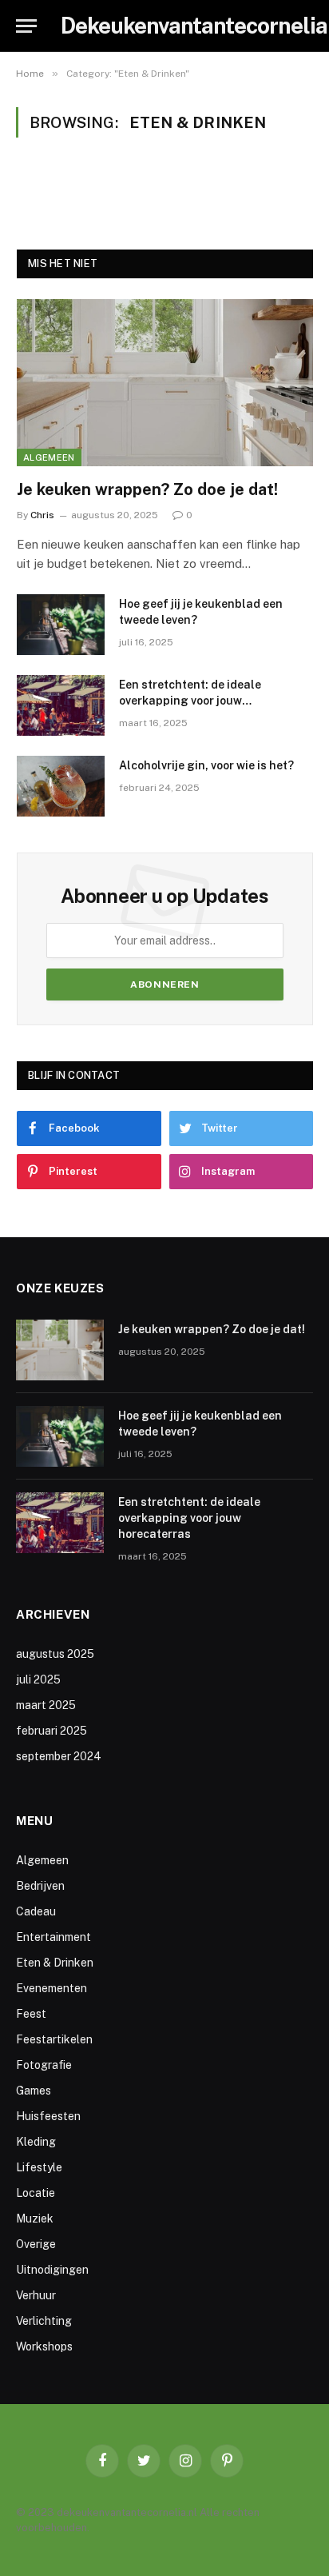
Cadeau (36, 1911)
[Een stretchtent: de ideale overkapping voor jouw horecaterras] (61, 705)
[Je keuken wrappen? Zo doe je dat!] (165, 383)
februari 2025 (52, 1731)
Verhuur (36, 2295)
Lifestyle (39, 2167)
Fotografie (44, 2065)
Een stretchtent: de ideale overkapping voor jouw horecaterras (190, 701)
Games (34, 2091)
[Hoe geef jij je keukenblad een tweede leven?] (61, 625)
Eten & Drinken (55, 1963)
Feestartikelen (54, 2039)
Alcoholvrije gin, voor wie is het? (206, 765)
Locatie (36, 2193)
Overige (36, 2244)
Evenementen (52, 1988)
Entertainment (54, 1937)
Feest (31, 2014)
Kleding (36, 2142)
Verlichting (44, 2321)
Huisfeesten (48, 2116)
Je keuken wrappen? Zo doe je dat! (147, 489)
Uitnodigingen (52, 2270)
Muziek (35, 2219)
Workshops (44, 2346)
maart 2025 (46, 1705)
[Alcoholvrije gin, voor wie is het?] (61, 786)
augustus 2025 (55, 1654)
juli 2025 (38, 1679)
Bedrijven (40, 1886)
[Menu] (26, 26)
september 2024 (59, 1756)
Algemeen (49, 457)
